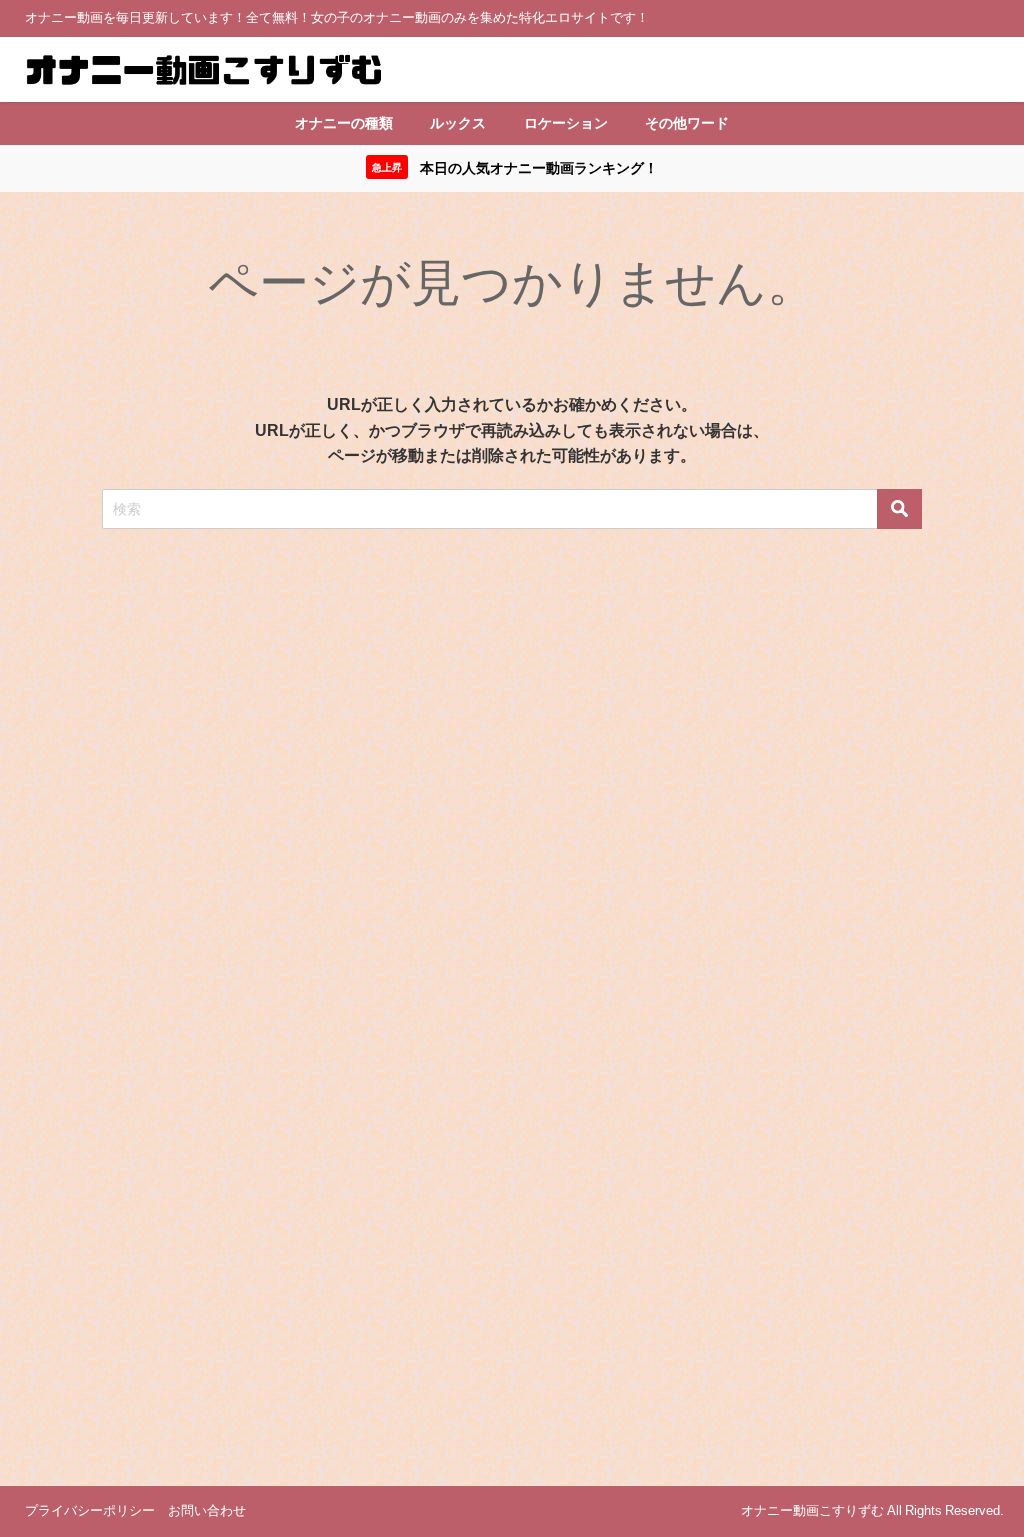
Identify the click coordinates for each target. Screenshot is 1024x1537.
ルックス (458, 123)
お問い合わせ (207, 1510)
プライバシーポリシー (90, 1510)
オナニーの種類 (344, 123)
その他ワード (687, 123)
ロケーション (566, 123)
